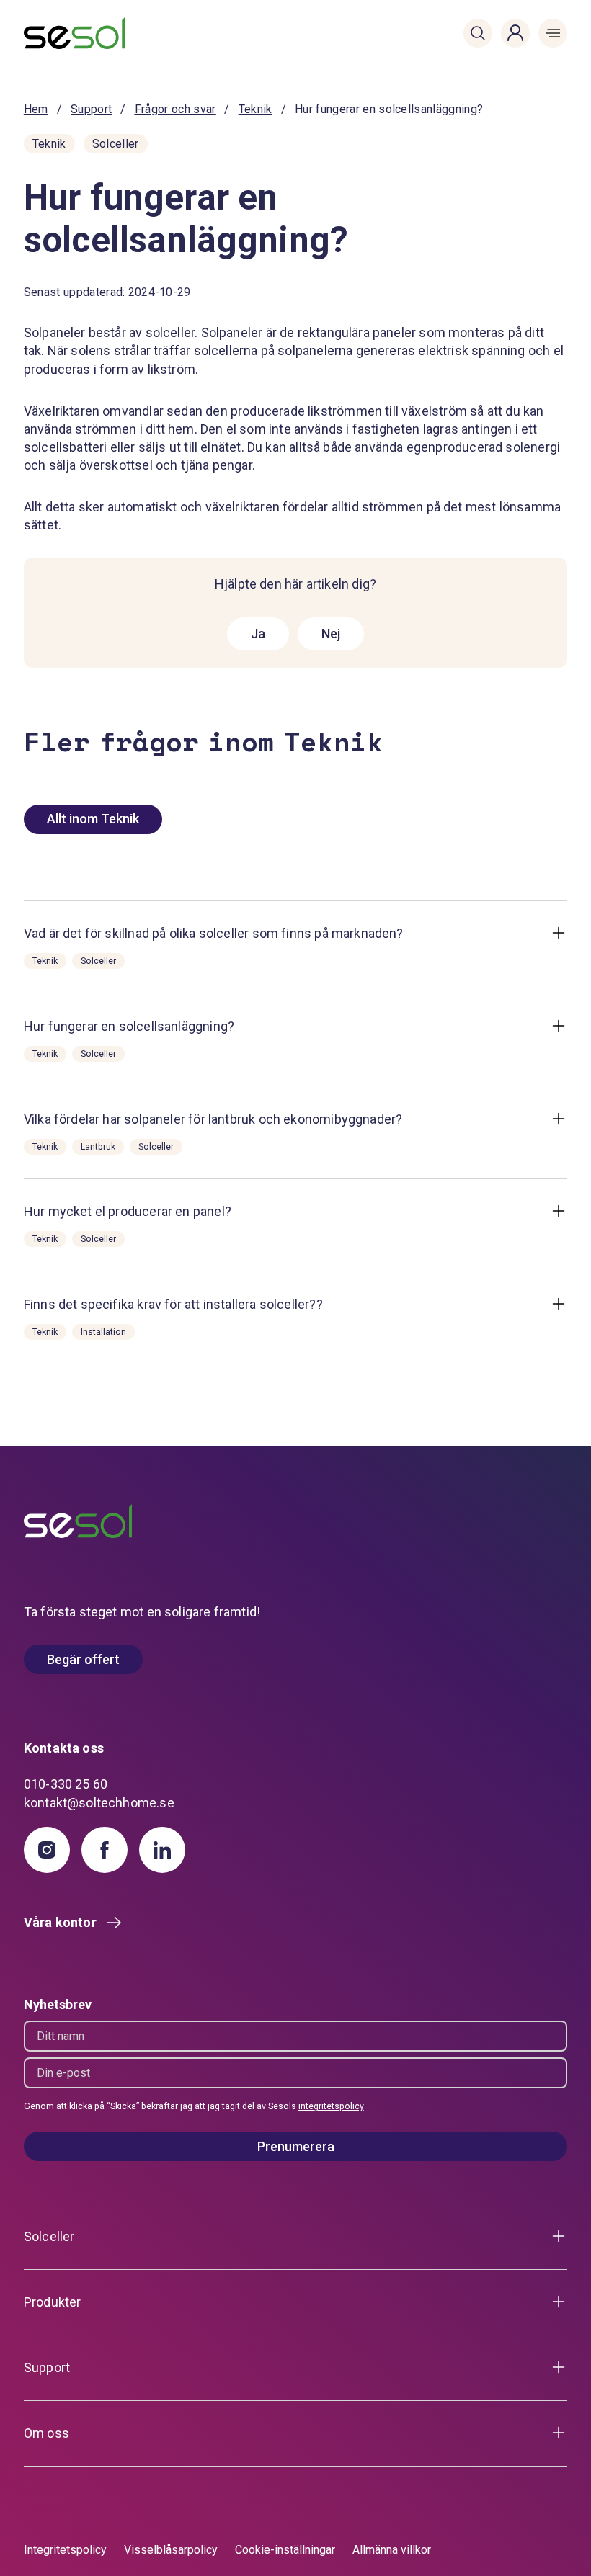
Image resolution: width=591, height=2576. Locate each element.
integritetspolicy (331, 2106)
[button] (478, 33)
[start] (69, 33)
